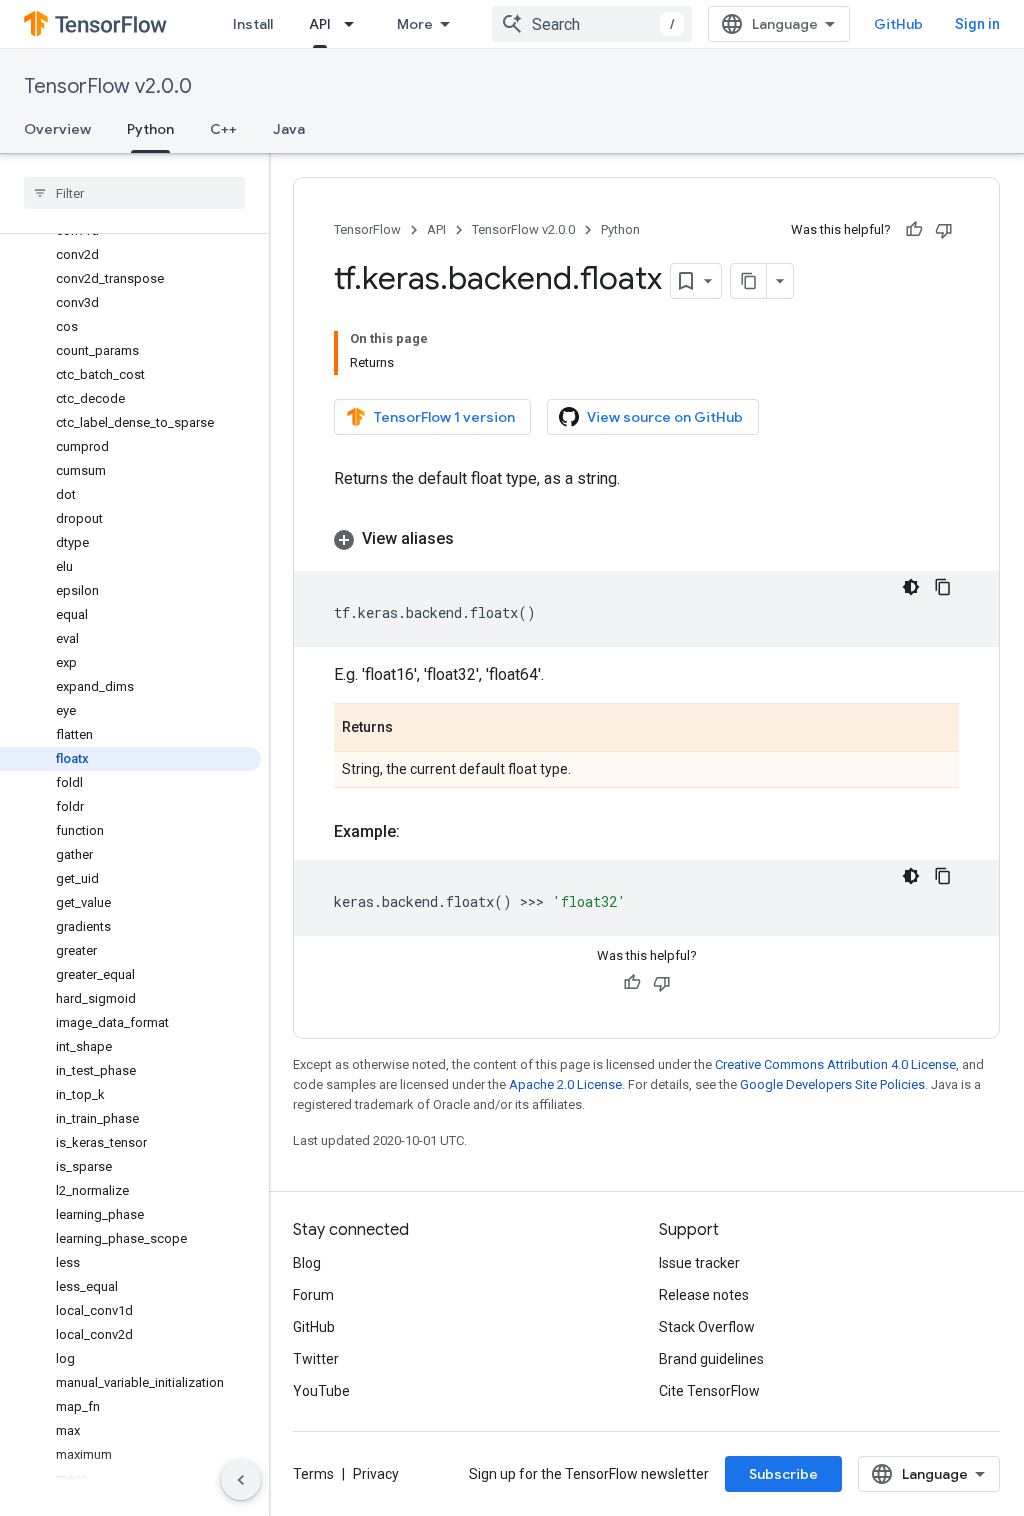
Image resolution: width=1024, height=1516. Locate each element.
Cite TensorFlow (709, 1391)
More (415, 24)
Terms (313, 1474)
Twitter (316, 1359)
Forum (313, 1295)
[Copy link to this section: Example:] (420, 832)
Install (253, 24)
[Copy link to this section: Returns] (413, 729)
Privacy (376, 1474)
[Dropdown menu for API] (355, 24)
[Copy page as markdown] (749, 281)
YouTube (321, 1391)
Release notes (704, 1295)
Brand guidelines (711, 1359)
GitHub (898, 24)
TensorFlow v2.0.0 (108, 86)
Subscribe (783, 1474)
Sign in (977, 24)
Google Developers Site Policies (832, 1084)
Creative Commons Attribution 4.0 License (835, 1064)
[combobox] (592, 24)
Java (289, 129)
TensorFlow (367, 229)
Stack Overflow (707, 1327)
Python (150, 129)
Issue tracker (699, 1263)
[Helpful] (914, 230)
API (320, 24)
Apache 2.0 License (565, 1084)
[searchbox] (134, 193)
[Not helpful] (944, 230)
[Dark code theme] (911, 587)
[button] (646, 539)
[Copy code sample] (943, 587)
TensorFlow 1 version (444, 417)
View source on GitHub (665, 417)
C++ (223, 129)
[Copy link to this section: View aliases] (474, 539)
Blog (307, 1263)
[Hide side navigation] (241, 1480)
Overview (57, 129)
